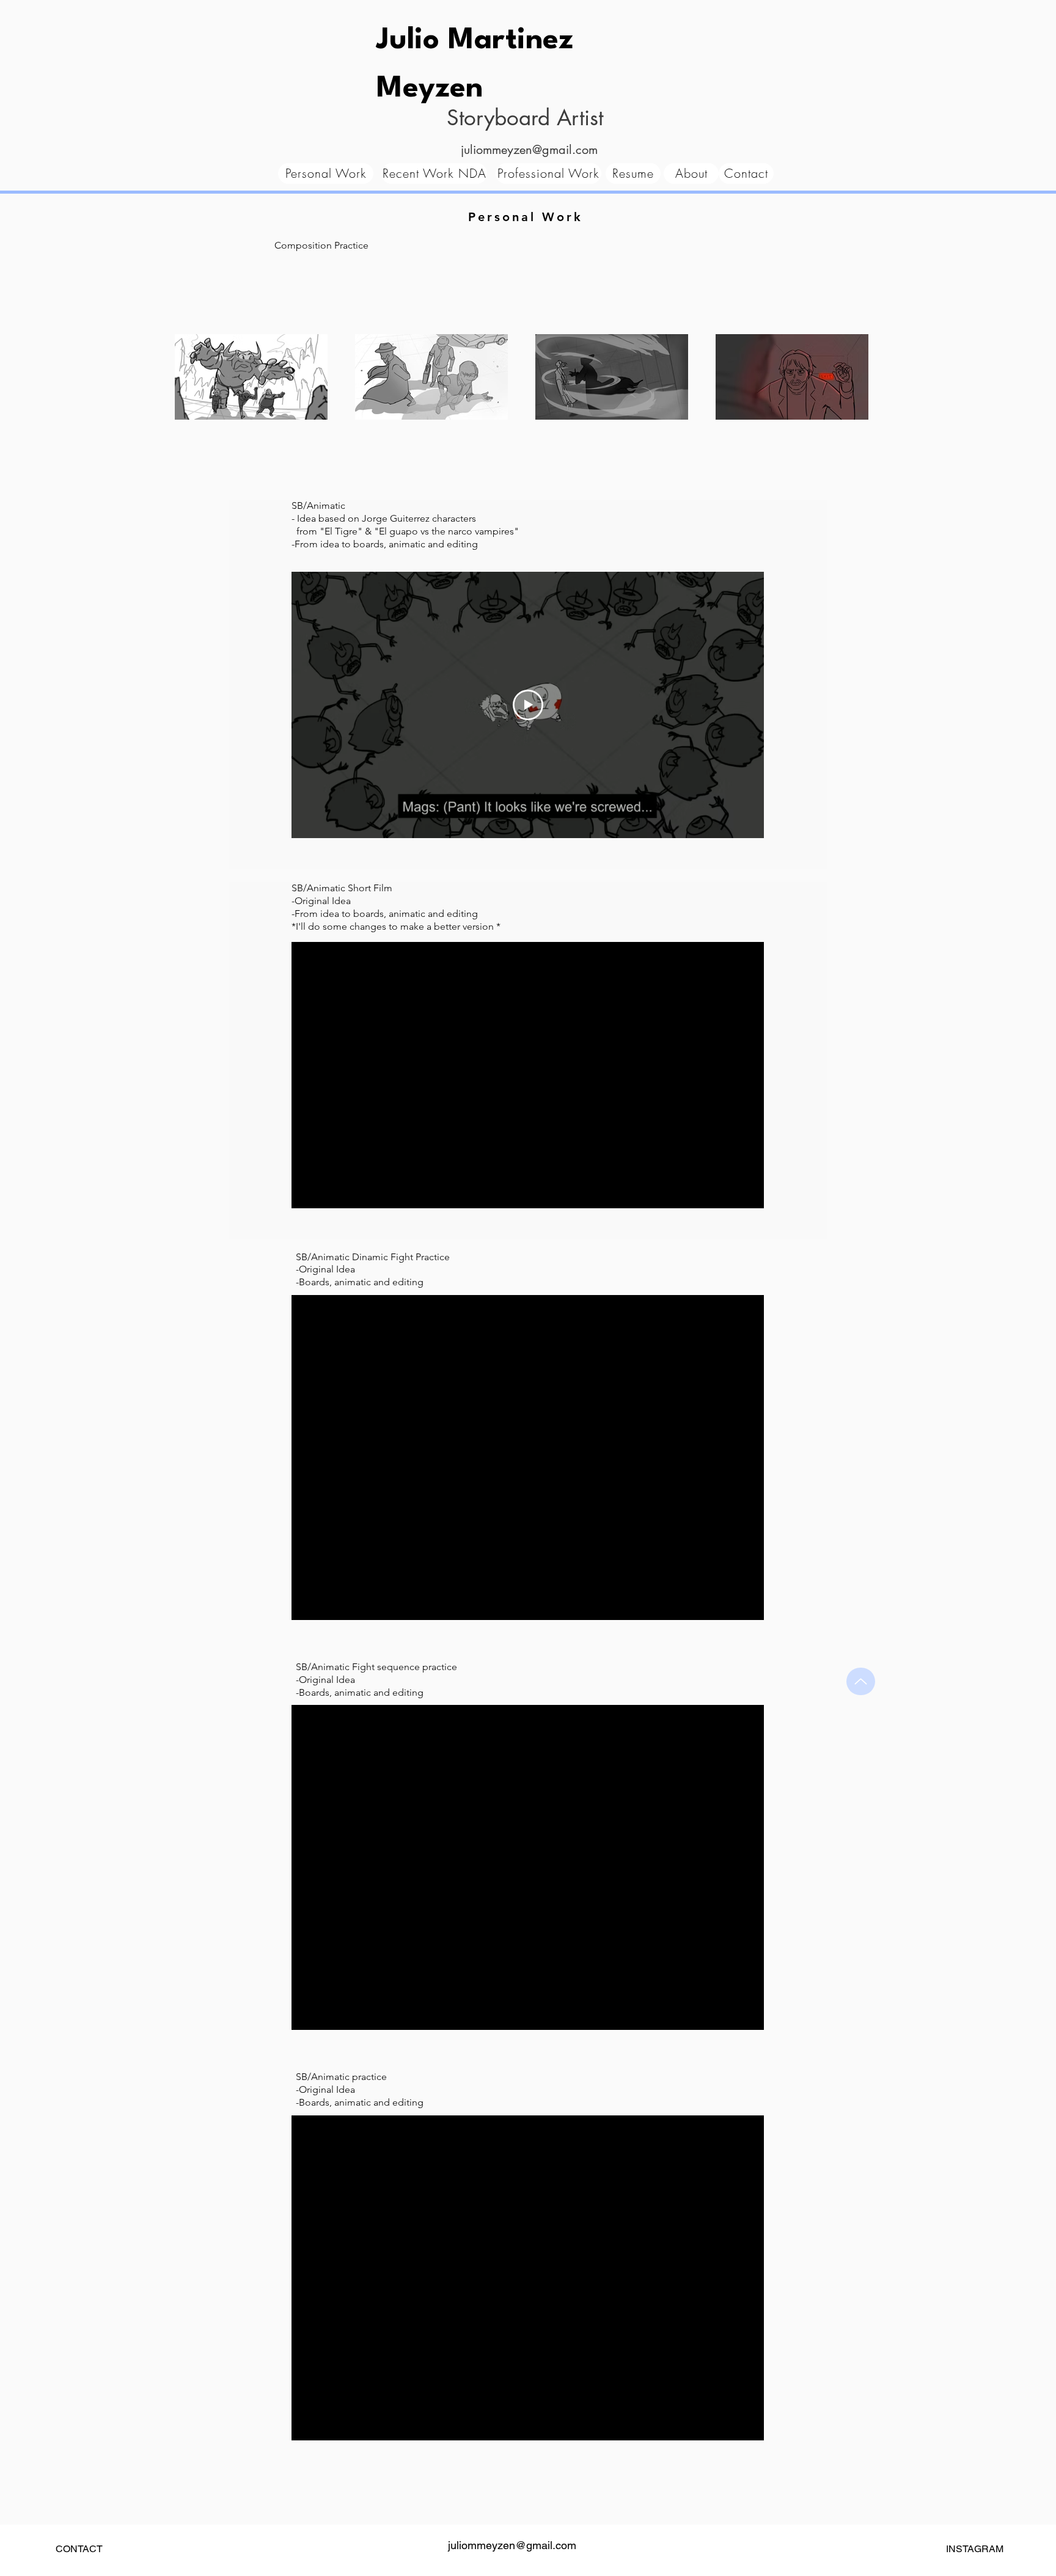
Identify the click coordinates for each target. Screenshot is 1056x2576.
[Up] (861, 1681)
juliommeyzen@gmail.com (529, 150)
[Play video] (528, 705)
